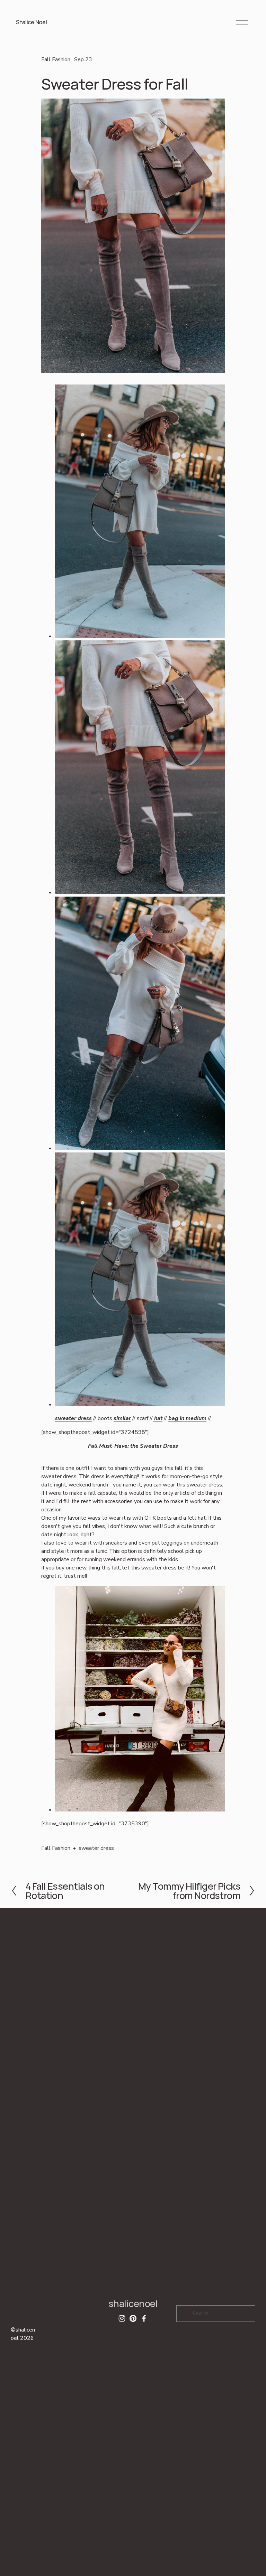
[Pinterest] (133, 2318)
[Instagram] (122, 2318)
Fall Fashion (56, 59)
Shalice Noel (31, 22)
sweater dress (96, 1848)
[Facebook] (144, 2318)
